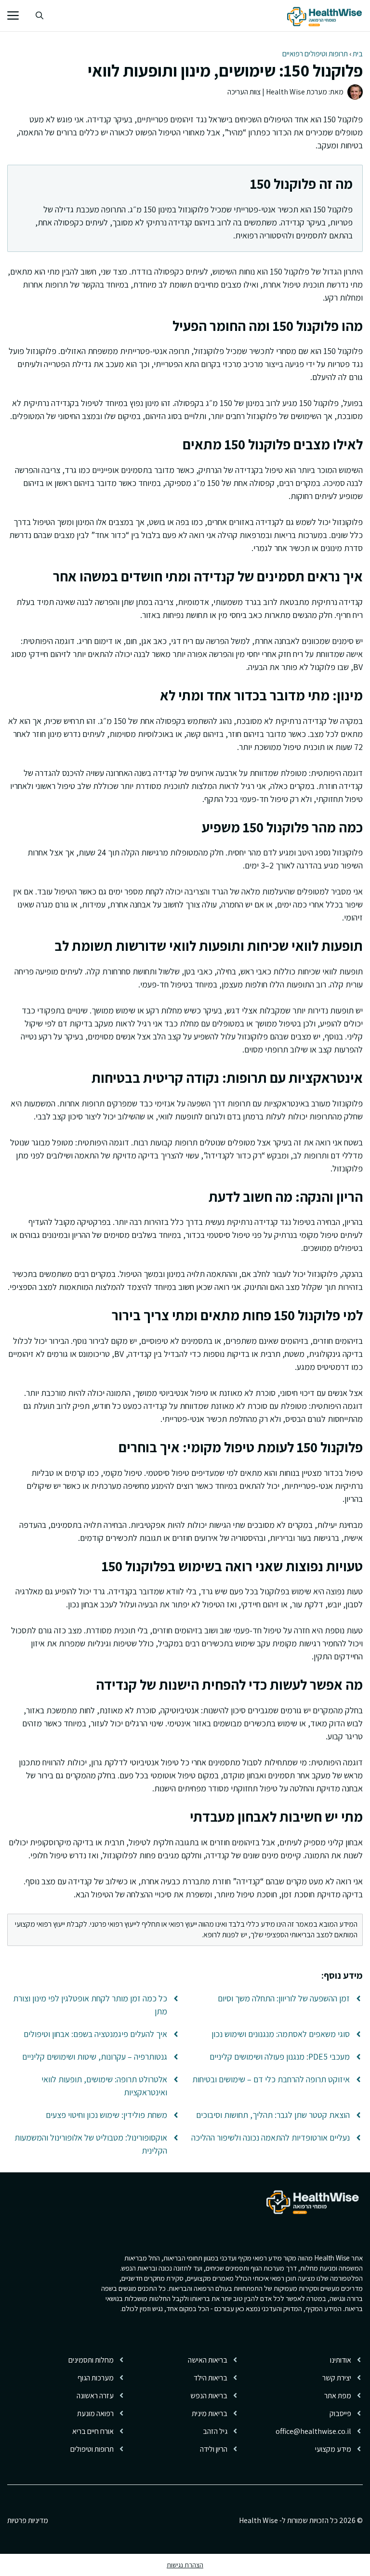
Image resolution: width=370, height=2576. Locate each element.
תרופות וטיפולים (92, 2449)
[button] (40, 16)
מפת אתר (338, 2396)
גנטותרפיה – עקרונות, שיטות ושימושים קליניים (95, 2057)
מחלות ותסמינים (91, 2360)
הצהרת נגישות (185, 2565)
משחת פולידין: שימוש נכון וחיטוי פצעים (106, 2115)
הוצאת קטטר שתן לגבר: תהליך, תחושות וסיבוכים (273, 2115)
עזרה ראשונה (95, 2396)
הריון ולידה (214, 2449)
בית (358, 54)
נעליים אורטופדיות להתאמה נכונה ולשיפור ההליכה (271, 2137)
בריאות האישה (208, 2360)
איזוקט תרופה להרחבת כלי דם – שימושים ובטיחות (271, 2079)
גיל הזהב (215, 2431)
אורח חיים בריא (93, 2431)
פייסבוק (340, 2413)
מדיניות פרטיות (28, 2520)
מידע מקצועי (333, 2449)
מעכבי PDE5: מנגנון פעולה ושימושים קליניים (280, 2057)
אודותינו (341, 2360)
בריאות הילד (211, 2378)
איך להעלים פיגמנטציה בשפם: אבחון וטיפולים (95, 2034)
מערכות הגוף (96, 2378)
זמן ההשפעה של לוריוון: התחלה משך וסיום (284, 1998)
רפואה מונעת (95, 2413)
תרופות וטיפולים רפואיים (315, 54)
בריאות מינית (210, 2413)
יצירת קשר (337, 2378)
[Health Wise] (326, 16)
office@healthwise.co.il (313, 2431)
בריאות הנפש (209, 2396)
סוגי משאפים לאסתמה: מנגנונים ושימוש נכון (281, 2034)
